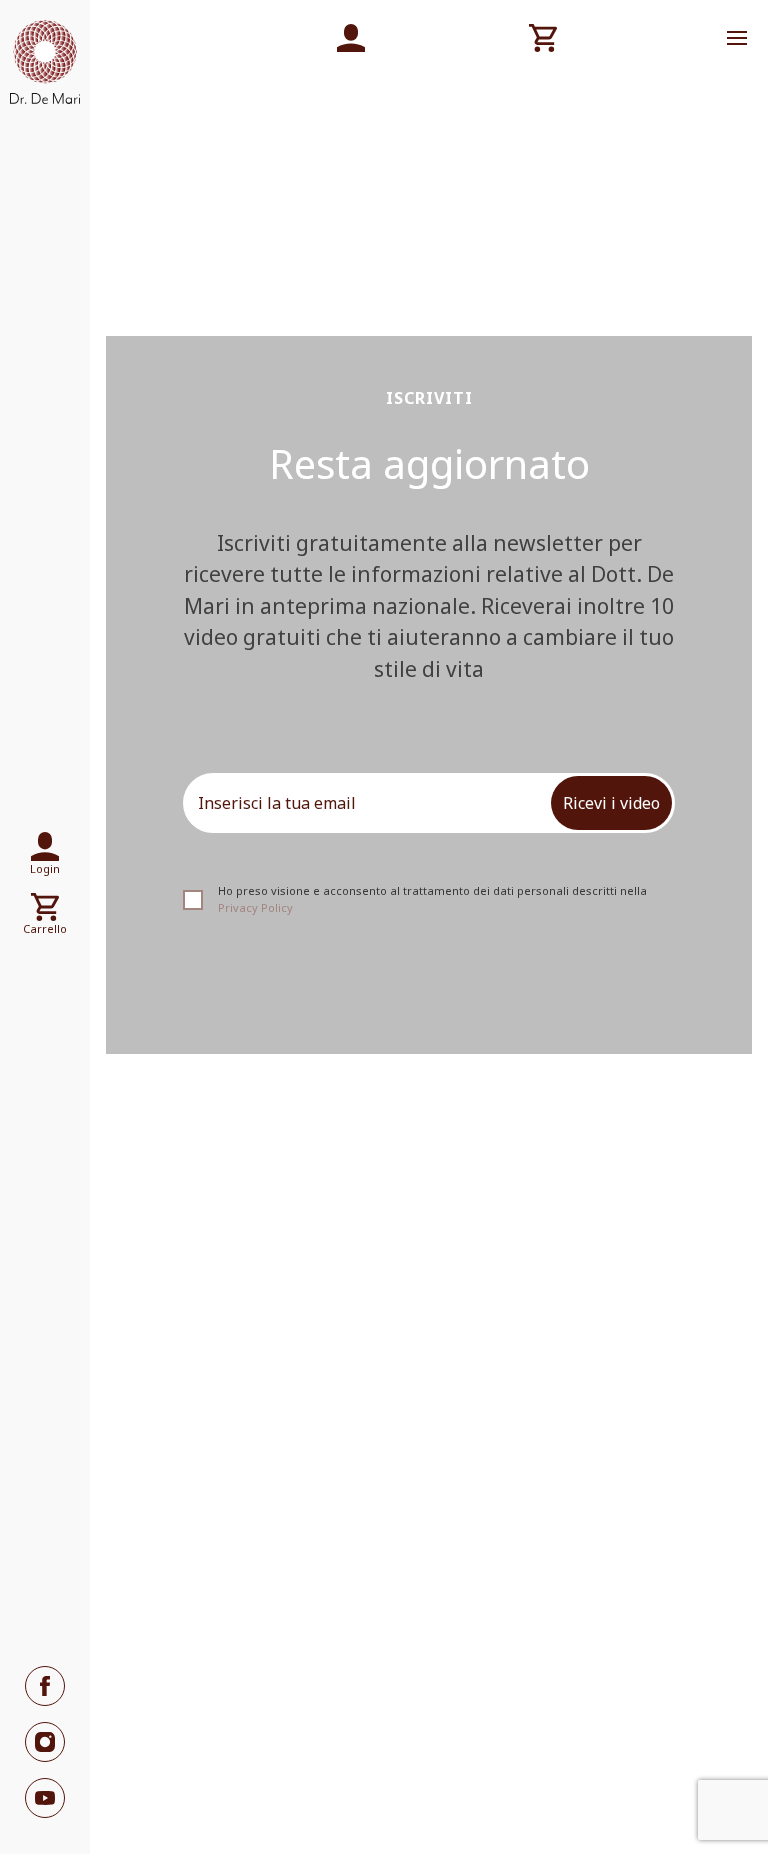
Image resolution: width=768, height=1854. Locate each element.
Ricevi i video (611, 803)
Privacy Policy (255, 907)
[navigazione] (737, 38)
